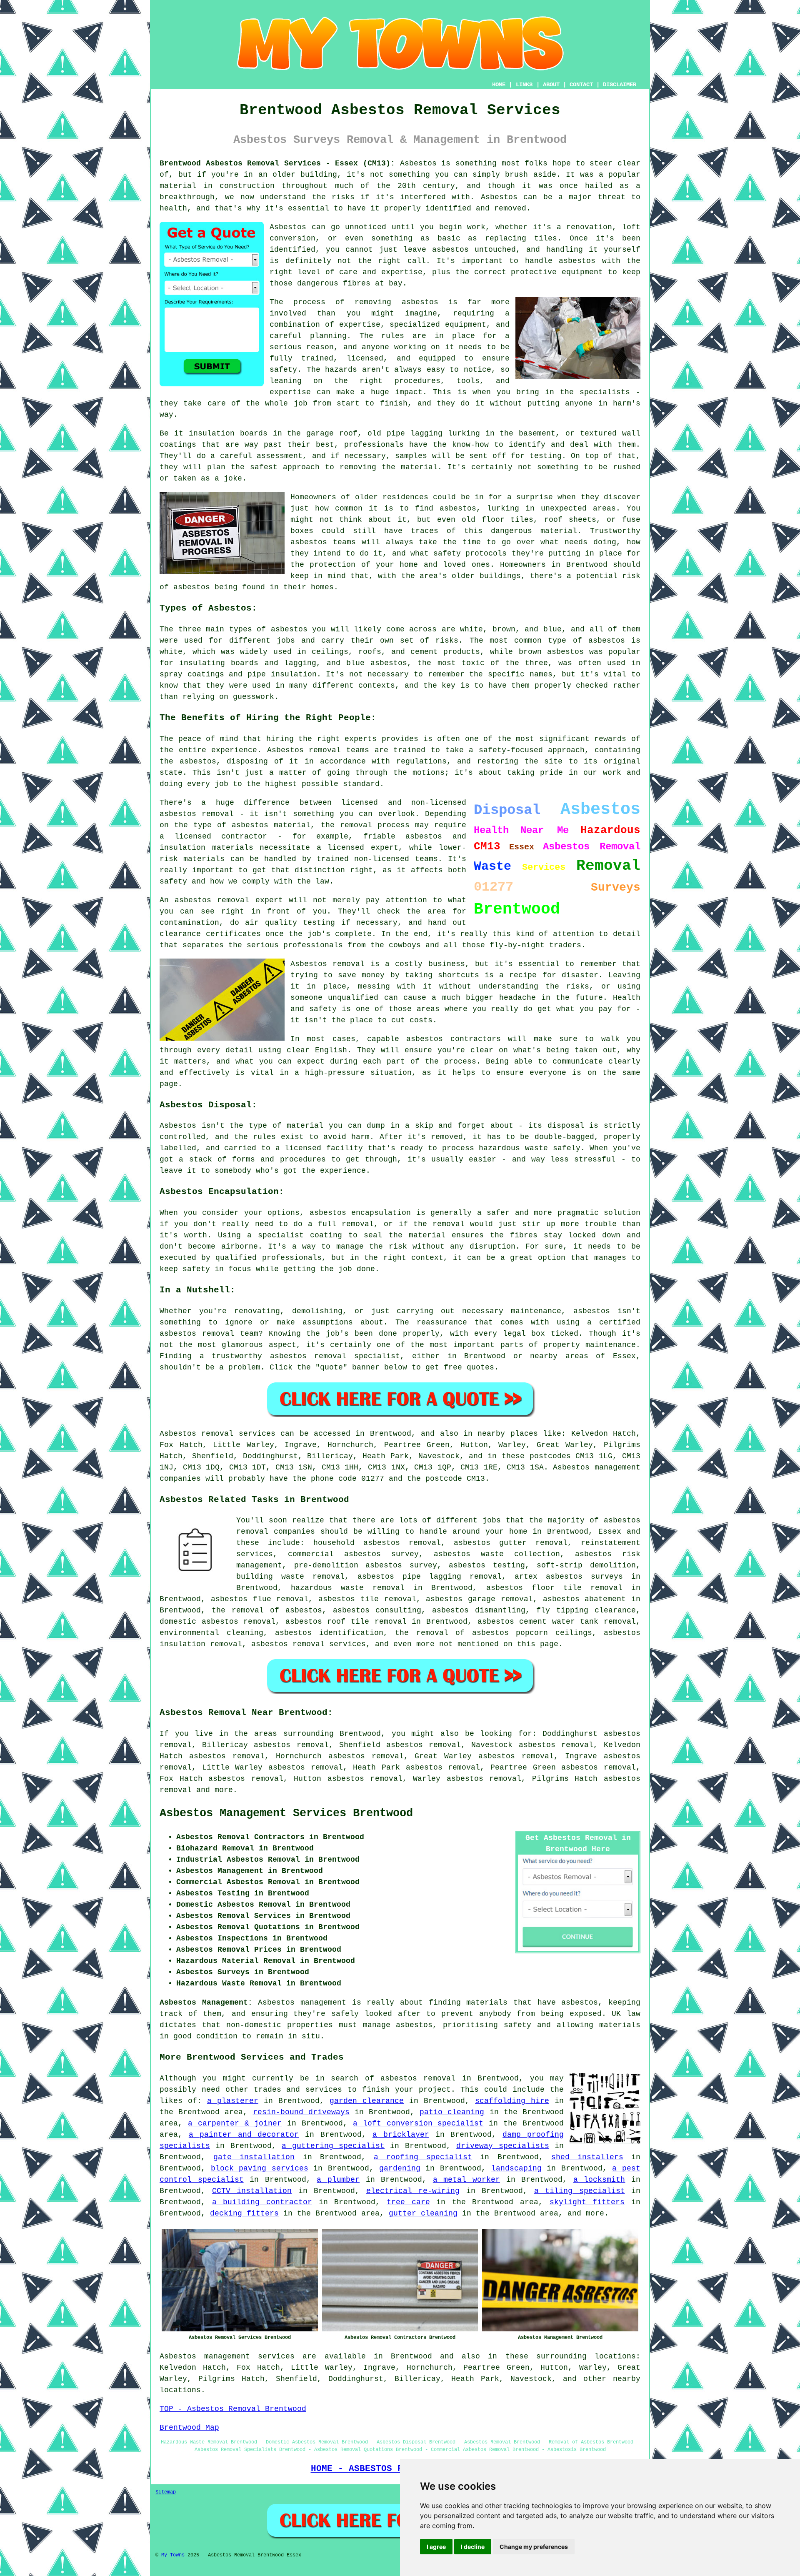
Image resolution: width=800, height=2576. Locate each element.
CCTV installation (252, 2191)
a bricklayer (401, 2135)
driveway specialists (502, 2146)
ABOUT (551, 85)
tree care (408, 2202)
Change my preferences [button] (534, 2547)
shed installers (587, 2157)
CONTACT (581, 85)
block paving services (260, 2168)
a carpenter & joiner (235, 2123)
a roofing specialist (423, 2157)
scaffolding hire (512, 2101)
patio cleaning (452, 2112)
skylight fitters (587, 2202)
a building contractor (262, 2202)
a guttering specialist (333, 2146)
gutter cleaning (423, 2213)
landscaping (516, 2168)
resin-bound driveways (301, 2112)
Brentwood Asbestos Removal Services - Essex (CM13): (277, 163)
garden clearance (367, 2101)
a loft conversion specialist (418, 2123)
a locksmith (599, 2180)
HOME (499, 85)
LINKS (524, 85)
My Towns (173, 2555)
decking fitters (244, 2213)
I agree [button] (436, 2547)
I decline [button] (473, 2547)
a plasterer (233, 2101)
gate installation (254, 2157)
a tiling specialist (580, 2191)
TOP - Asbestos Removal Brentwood (233, 2409)
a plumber (338, 2180)
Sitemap (166, 2492)
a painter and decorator (244, 2135)
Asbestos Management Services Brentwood (286, 1813)
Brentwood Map (189, 2428)
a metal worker (466, 2180)
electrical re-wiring (413, 2191)
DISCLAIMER (620, 85)
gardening (400, 2168)
